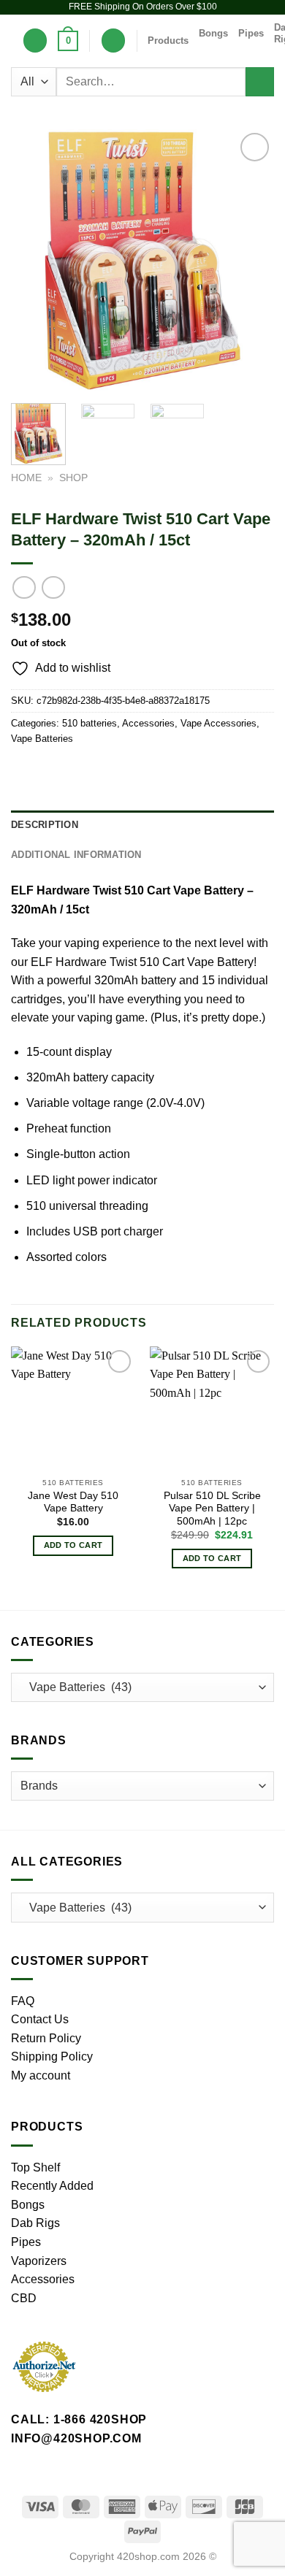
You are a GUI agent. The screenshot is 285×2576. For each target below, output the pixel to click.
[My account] (113, 41)
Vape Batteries (42, 739)
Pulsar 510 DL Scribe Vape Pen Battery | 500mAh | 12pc (212, 1509)
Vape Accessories (218, 723)
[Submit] (260, 81)
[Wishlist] (35, 41)
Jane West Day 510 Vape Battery (73, 1502)
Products (168, 41)
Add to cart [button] (73, 1545)
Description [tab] (45, 825)
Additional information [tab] (76, 855)
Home (26, 478)
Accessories (148, 723)
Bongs (213, 33)
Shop (73, 478)
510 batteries (90, 723)
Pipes (251, 33)
